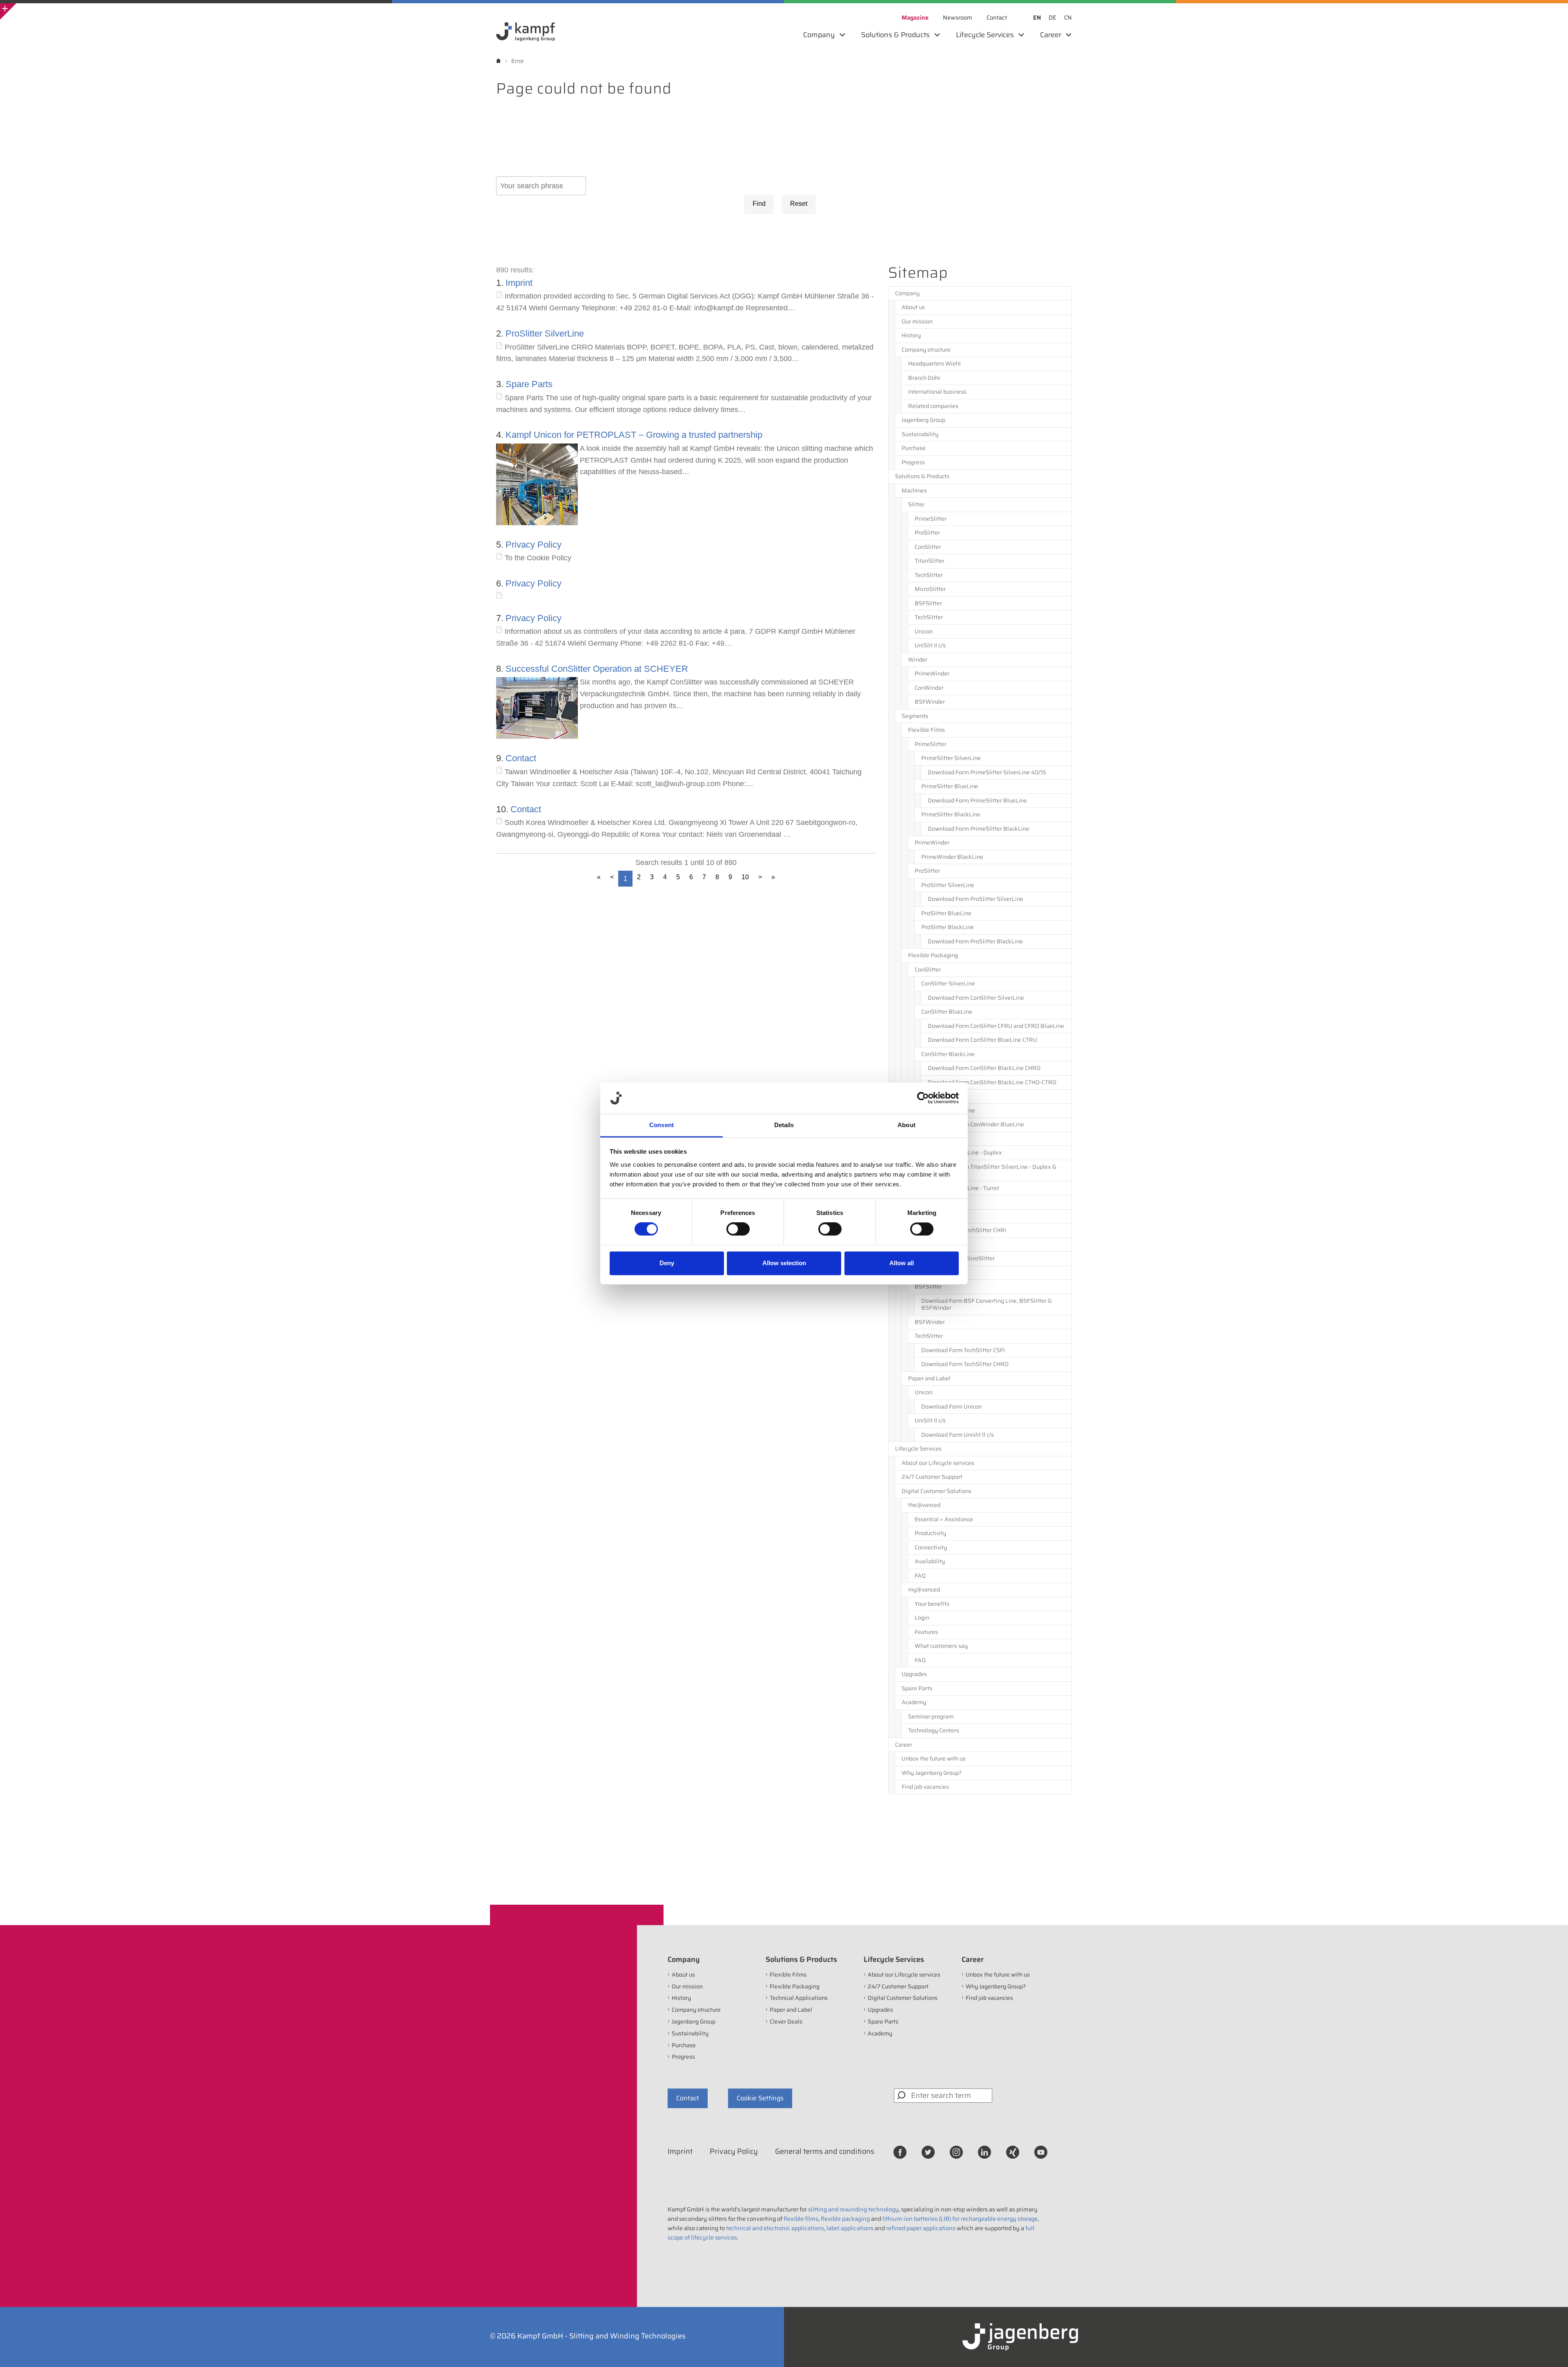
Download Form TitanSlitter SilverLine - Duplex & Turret (992, 1170)
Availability (930, 1561)
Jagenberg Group (923, 420)
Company (907, 293)
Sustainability (920, 434)
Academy (914, 1702)
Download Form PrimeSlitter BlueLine (977, 800)
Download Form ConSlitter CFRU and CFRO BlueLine (996, 1026)
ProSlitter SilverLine (545, 333)
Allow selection (784, 1263)
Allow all (902, 1263)
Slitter (916, 504)
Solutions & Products (922, 476)
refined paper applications (921, 2228)
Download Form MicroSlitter (958, 1258)
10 (745, 877)
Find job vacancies (925, 1787)
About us (913, 307)
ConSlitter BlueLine (947, 1012)
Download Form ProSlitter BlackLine (975, 941)
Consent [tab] (661, 1125)
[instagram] (956, 2152)
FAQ (920, 1576)
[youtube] (1041, 2152)
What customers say (941, 1646)
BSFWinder (930, 702)
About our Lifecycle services (938, 1463)
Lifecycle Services (918, 1449)
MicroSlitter (930, 589)
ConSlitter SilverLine (948, 983)
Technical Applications (937, 1202)
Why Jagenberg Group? (932, 1773)
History (911, 335)
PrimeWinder (932, 673)
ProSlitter (927, 533)
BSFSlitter (928, 603)
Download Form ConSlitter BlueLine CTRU (982, 1040)
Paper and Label (929, 1378)
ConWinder (929, 688)
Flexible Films (927, 730)
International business (937, 392)
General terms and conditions (825, 2151)
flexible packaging (845, 2219)
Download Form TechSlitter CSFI (963, 1350)
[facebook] (900, 2152)
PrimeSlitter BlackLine (951, 814)
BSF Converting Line (941, 1273)
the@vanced (924, 1505)
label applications (850, 2228)
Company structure (926, 350)
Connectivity (931, 1547)
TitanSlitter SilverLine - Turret (960, 1188)
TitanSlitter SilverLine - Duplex (962, 1152)
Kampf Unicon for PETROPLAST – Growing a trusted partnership (634, 435)
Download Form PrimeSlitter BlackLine (979, 829)
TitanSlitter (930, 561)
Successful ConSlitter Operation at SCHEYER (597, 669)
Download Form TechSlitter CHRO (965, 1364)
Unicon (924, 631)
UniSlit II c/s (930, 645)
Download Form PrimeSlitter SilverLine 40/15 (987, 772)
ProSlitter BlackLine (948, 927)
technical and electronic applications (775, 2228)
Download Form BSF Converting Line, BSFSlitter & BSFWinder (987, 1304)
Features (926, 1632)
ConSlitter (928, 547)
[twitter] (928, 2152)
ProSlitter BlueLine (946, 913)
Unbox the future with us (934, 1759)
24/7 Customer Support (932, 1477)
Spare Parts (529, 384)
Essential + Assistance (944, 1519)
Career (904, 1745)
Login (922, 1618)
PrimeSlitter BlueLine (950, 786)
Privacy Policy (533, 545)
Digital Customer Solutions (937, 1491)
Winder (918, 660)
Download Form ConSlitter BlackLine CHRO (984, 1068)
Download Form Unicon (951, 1406)
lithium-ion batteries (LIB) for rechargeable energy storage (960, 2219)
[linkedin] (984, 2152)
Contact (521, 758)
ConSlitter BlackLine (948, 1054)
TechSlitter (929, 575)
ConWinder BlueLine (948, 1110)
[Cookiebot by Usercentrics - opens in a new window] (923, 1098)
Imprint (519, 283)
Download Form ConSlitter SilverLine (976, 998)
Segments (915, 716)
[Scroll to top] (1551, 2350)
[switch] (738, 1229)
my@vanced (924, 1589)
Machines (914, 490)
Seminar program (931, 1716)
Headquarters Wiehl (934, 363)
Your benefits (932, 1604)
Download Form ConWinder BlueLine (976, 1124)
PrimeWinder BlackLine (952, 857)
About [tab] (906, 1125)
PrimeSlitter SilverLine (951, 758)
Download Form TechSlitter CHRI (964, 1230)
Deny (667, 1263)
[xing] (1013, 2152)
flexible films (801, 2219)
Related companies (933, 406)
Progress (913, 462)
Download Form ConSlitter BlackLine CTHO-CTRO (992, 1082)
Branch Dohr (924, 378)
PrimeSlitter (931, 519)
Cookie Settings (760, 2098)
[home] (498, 61)
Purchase (914, 448)
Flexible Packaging (933, 955)
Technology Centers (934, 1730)
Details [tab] (784, 1125)
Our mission (917, 321)
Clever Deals (786, 2022)
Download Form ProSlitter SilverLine (976, 899)
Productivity (930, 1533)
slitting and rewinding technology (853, 2209)
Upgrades (914, 1674)
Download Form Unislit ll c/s (958, 1435)
